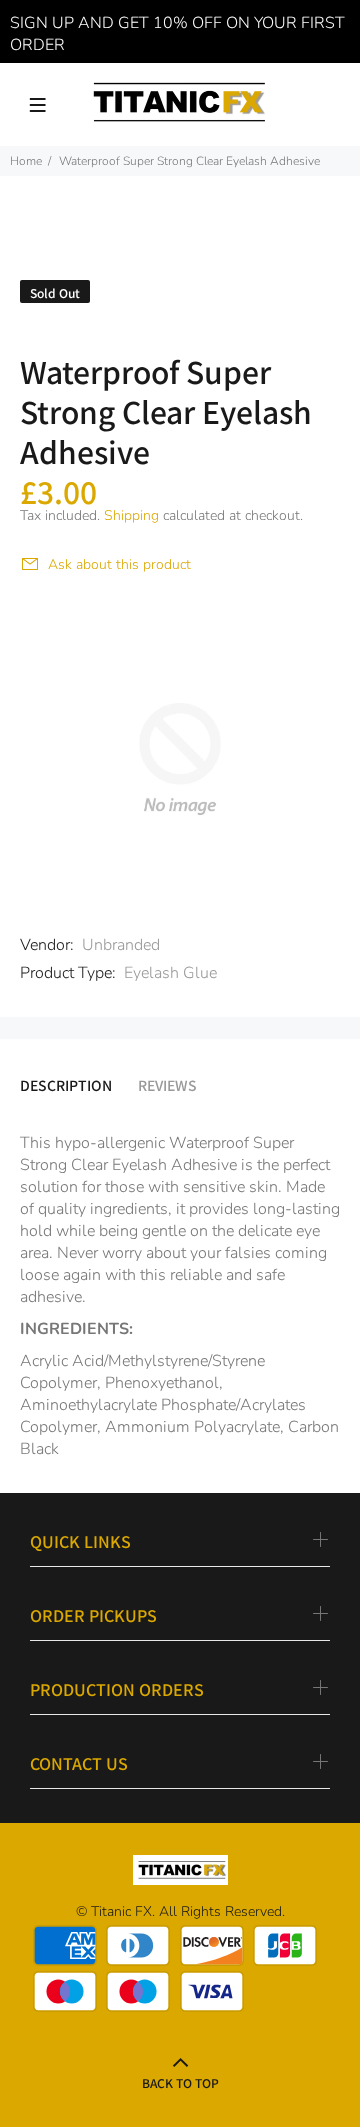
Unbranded (121, 945)
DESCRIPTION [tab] (66, 1085)
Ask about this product (119, 564)
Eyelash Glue (170, 973)
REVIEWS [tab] (167, 1085)
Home (26, 161)
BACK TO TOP (180, 2082)
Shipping (131, 515)
